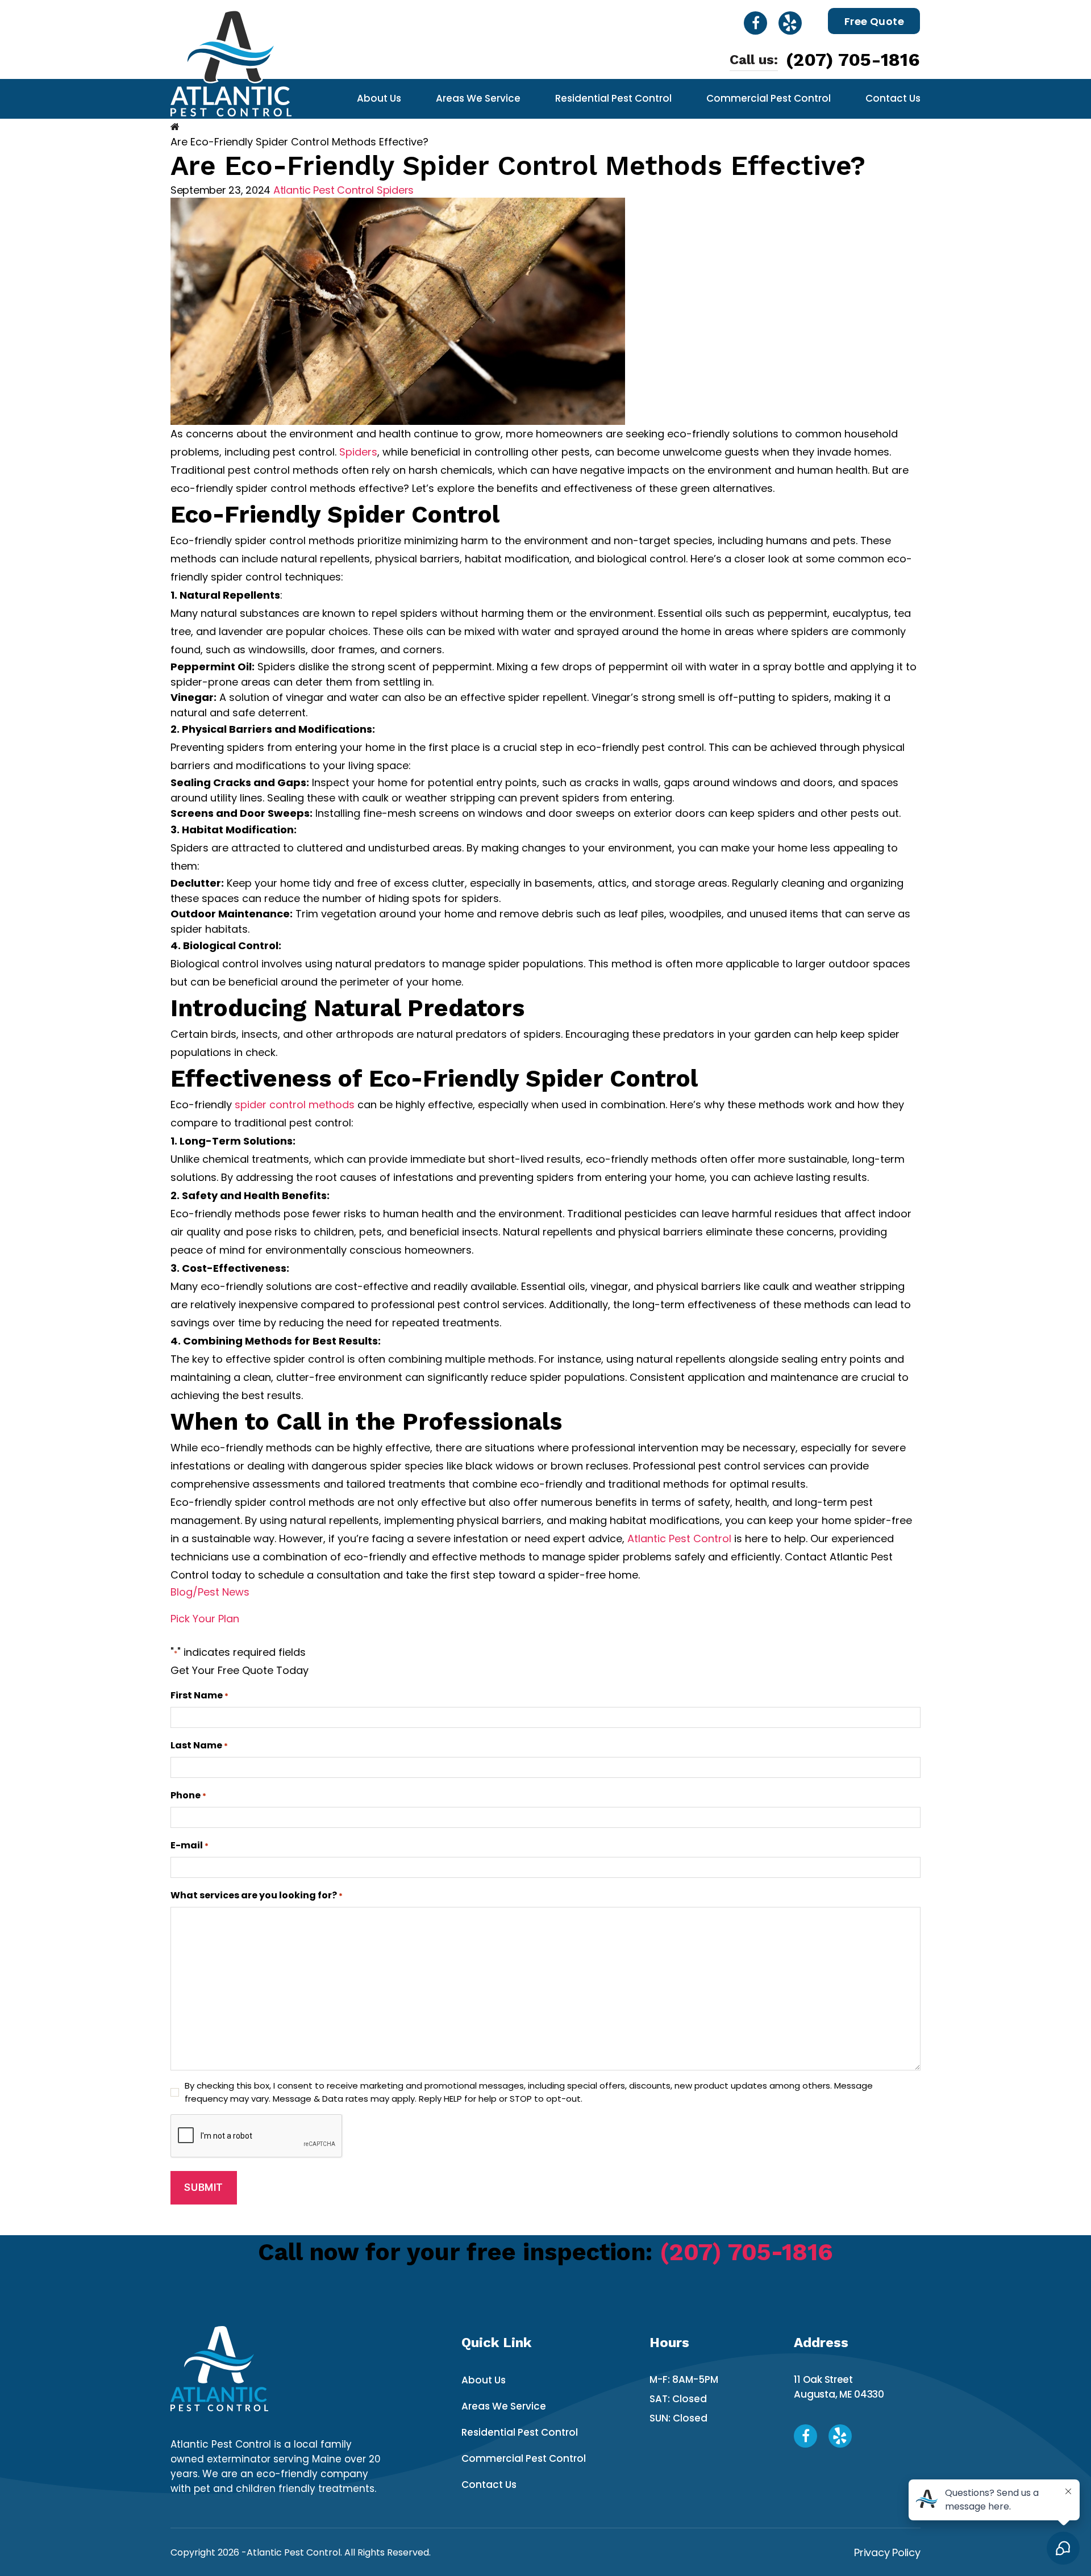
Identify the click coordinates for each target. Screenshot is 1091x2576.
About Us (379, 98)
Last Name (199, 1745)
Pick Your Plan (205, 1619)
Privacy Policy (887, 2552)
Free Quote (875, 21)
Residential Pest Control (613, 98)
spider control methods (295, 1105)
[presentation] (257, 2136)
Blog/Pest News (210, 1592)
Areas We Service (478, 98)
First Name (199, 1695)
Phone (188, 1795)
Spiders (395, 190)
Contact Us (893, 98)
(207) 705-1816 (853, 60)
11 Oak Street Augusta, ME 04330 (839, 2387)
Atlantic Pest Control (324, 190)
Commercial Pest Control (769, 98)
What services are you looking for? (257, 1895)
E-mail (190, 1845)
